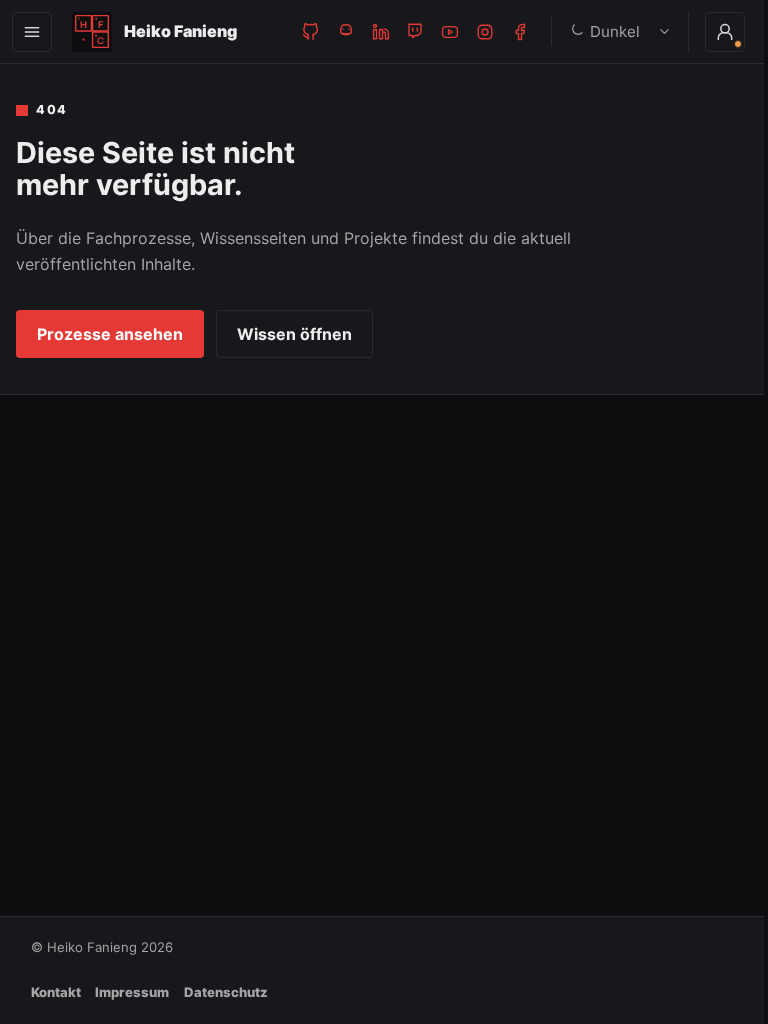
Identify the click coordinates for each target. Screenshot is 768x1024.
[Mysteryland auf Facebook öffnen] (520, 31)
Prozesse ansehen (110, 334)
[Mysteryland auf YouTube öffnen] (450, 31)
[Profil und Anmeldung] (710, 32)
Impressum (132, 992)
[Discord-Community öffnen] (345, 31)
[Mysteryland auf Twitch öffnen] (415, 31)
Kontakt (56, 992)
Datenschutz (226, 992)
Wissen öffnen (294, 334)
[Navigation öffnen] (32, 32)
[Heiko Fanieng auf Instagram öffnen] (485, 31)
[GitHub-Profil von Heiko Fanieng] (310, 31)
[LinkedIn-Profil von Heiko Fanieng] (380, 31)
